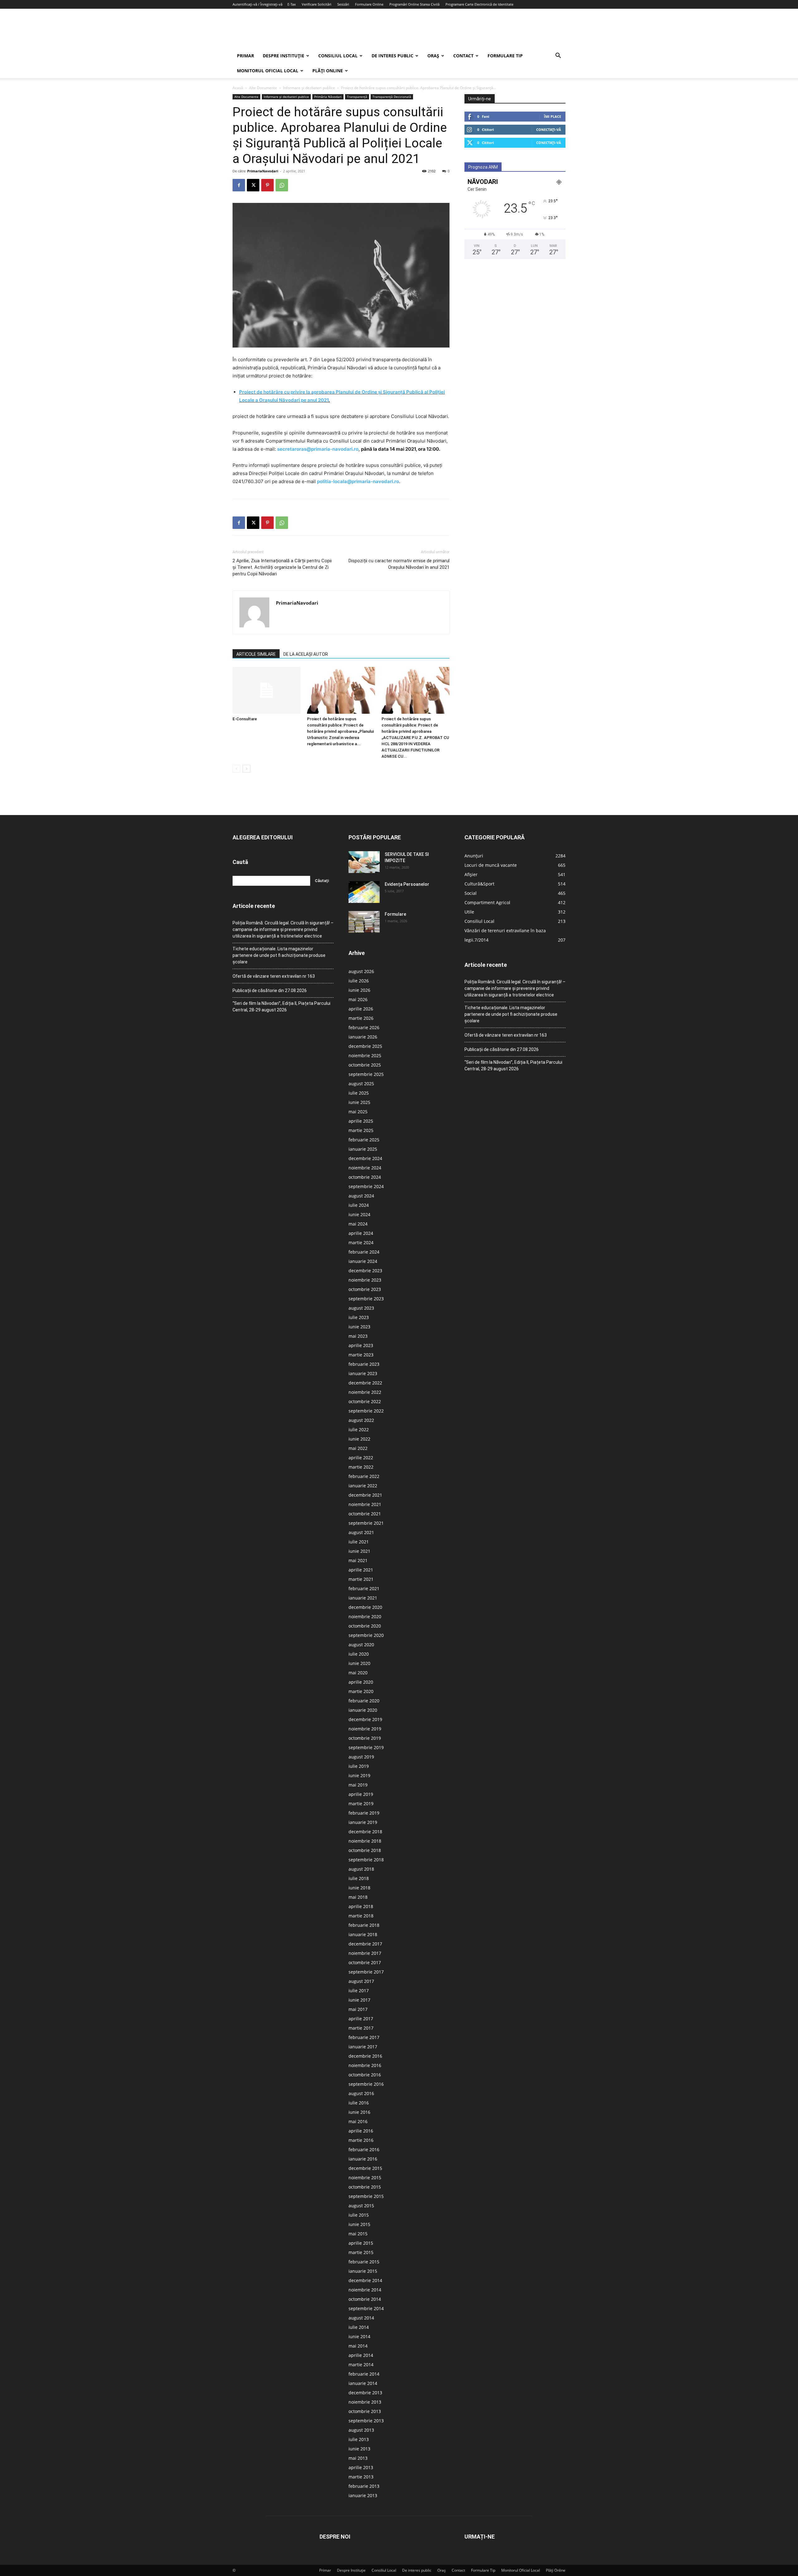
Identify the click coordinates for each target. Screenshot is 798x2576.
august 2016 (361, 2093)
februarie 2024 (364, 1252)
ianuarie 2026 (363, 1037)
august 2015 (361, 2206)
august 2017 (361, 1981)
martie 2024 (361, 1242)
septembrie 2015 (366, 2196)
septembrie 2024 (366, 1186)
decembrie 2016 (365, 2056)
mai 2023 (358, 1336)
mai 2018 (358, 1897)
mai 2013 (358, 2458)
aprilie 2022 (361, 1458)
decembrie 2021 (365, 1495)
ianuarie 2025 (363, 1149)
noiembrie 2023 (365, 1280)
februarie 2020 (364, 1701)
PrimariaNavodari (263, 171)
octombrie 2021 (365, 1514)
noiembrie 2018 (365, 1841)
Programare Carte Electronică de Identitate (479, 4)
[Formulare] (364, 922)
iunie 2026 (359, 990)
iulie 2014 (359, 2327)
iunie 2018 (359, 1888)
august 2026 (361, 971)
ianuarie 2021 (363, 1598)
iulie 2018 (359, 1878)
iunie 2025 (359, 1102)
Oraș (433, 56)
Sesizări (343, 4)
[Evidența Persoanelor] (364, 892)
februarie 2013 (364, 2486)
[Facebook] (239, 185)
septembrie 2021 (366, 1523)
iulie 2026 (359, 981)
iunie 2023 (359, 1327)
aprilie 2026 (361, 1009)
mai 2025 (358, 1112)
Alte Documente (263, 88)
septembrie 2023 (366, 1299)
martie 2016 (361, 2140)
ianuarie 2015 (363, 2271)
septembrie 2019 (366, 1747)
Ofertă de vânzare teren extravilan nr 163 (274, 976)
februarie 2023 (364, 1364)
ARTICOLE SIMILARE (256, 654)
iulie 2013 (359, 2439)
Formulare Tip (505, 56)
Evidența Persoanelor (407, 884)
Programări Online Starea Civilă (414, 4)
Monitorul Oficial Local (268, 71)
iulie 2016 (359, 2103)
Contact (463, 56)
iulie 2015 (359, 2215)
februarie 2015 (364, 2262)
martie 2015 (361, 2252)
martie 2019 (361, 1804)
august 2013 (361, 2430)
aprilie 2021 (361, 1570)
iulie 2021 (359, 1542)
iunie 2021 (359, 1551)
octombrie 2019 (365, 1738)
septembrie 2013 (366, 2421)
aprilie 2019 (361, 1794)
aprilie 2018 (361, 1906)
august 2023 (361, 1308)
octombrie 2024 (365, 1177)
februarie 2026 (364, 1027)
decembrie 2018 (365, 1832)
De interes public (392, 56)
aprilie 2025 (361, 1121)
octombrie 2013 (365, 2411)
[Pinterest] (267, 185)
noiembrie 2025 (365, 1055)
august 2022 (361, 1420)
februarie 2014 (364, 2374)
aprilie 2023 (361, 1345)
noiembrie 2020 (365, 1617)
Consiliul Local (338, 56)
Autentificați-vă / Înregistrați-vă (257, 4)
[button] (558, 56)
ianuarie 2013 (363, 2495)
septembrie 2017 (366, 1972)
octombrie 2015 (365, 2187)
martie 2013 (361, 2477)
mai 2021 (358, 1560)
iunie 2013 (359, 2449)
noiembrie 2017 (365, 1953)
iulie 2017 (359, 1991)
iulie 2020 (359, 1654)
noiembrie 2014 (365, 2290)
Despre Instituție (284, 56)
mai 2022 (358, 1448)
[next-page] (246, 769)
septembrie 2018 (366, 1860)
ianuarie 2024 (363, 1261)
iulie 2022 (359, 1430)
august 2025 (361, 1084)
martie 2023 (361, 1355)
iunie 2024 (359, 1214)
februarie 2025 (364, 1140)
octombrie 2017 (365, 1962)
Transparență (357, 97)
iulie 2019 (359, 1766)
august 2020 (361, 1645)
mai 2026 (358, 999)
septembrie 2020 (366, 1635)
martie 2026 (361, 1018)
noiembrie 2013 (365, 2402)
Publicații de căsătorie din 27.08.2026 (270, 991)
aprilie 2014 (361, 2355)
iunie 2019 (359, 1775)
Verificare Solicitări (317, 4)
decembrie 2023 (365, 1271)
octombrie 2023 (365, 1289)
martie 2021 (361, 1579)
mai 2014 (358, 2346)
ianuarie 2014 (363, 2383)
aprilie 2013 (361, 2467)
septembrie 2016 (366, 2084)
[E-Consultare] (267, 690)
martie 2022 (361, 1467)
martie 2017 (361, 2028)
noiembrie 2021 (365, 1504)
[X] (253, 185)
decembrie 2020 (365, 1607)
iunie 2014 (359, 2336)
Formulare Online (369, 4)
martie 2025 (361, 1130)
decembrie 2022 (365, 1383)
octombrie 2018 (365, 1850)
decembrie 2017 (365, 1944)
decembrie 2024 (365, 1158)
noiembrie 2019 (365, 1729)
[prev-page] (236, 769)
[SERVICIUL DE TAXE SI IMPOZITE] (364, 862)
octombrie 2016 (365, 2075)
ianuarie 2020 (363, 1710)
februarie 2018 (364, 1925)
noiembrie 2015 (365, 2178)
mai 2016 (358, 2121)
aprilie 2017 (361, 2019)
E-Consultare (245, 719)
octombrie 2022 (365, 1401)
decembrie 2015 (365, 2168)
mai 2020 (358, 1673)
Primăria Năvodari (328, 97)
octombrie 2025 (365, 1065)
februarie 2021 (364, 1588)
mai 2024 (358, 1224)
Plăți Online (328, 71)
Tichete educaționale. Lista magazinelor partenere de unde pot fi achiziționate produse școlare (279, 955)
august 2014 (361, 2318)
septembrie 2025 (366, 1074)
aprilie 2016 (361, 2131)
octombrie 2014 (365, 2299)
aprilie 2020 (361, 1682)
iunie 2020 (359, 1663)
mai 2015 (358, 2234)
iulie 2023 (359, 1317)
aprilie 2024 (361, 1233)
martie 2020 (361, 1691)
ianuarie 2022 (363, 1486)
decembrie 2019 (365, 1719)
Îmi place (553, 116)
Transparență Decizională (392, 97)
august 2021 (361, 1532)
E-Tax (292, 4)
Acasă (238, 88)
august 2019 (361, 1757)
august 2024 (361, 1196)
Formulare (395, 914)
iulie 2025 (359, 1093)
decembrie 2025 (365, 1046)
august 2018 (361, 1869)
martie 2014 (361, 2365)
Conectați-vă (549, 130)
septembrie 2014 (366, 2308)
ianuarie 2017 (363, 2047)
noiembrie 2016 (365, 2065)
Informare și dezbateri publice (309, 88)
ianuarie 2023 (363, 1373)
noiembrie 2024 (365, 1168)
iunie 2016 (359, 2112)
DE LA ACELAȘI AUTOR (306, 654)
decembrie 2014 (365, 2280)
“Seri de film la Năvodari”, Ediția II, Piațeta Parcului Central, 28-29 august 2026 (281, 1007)
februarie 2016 (364, 2149)
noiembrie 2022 (365, 1392)
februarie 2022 (364, 1476)
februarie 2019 (364, 1813)
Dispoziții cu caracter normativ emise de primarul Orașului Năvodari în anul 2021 (399, 564)
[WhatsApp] (282, 185)
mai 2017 (358, 2009)
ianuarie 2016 (363, 2159)
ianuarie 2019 (363, 1822)
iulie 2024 (359, 1205)
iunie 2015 (359, 2224)
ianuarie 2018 (363, 1934)
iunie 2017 (359, 2000)
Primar (245, 56)
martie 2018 (361, 1916)
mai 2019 (358, 1785)
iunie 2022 (359, 1439)
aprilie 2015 (361, 2243)
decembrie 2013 (365, 2393)
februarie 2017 (364, 2037)
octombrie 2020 (365, 1626)
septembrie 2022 (366, 1411)
